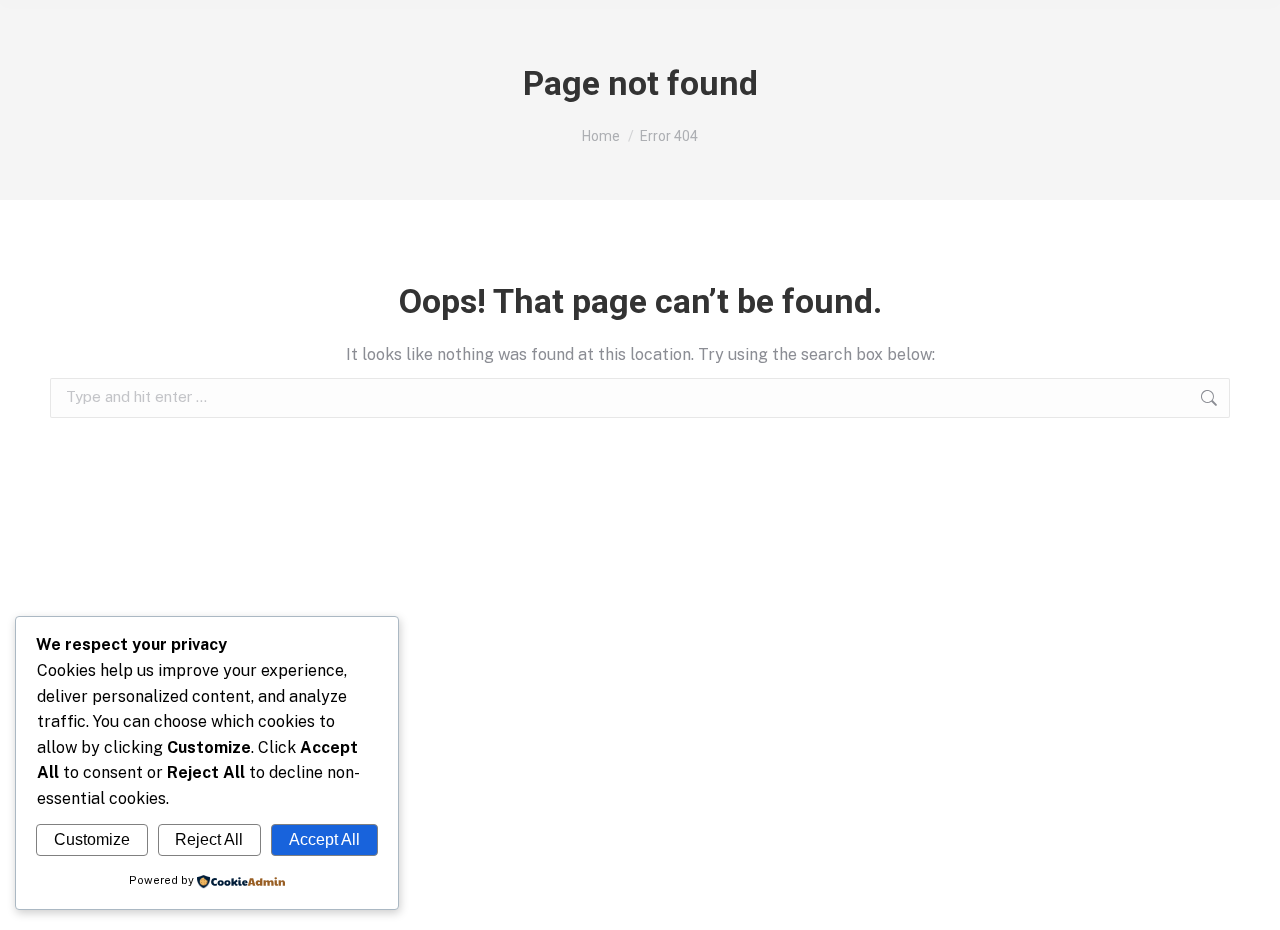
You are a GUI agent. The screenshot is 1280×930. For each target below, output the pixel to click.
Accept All (324, 839)
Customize (92, 839)
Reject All (209, 839)
